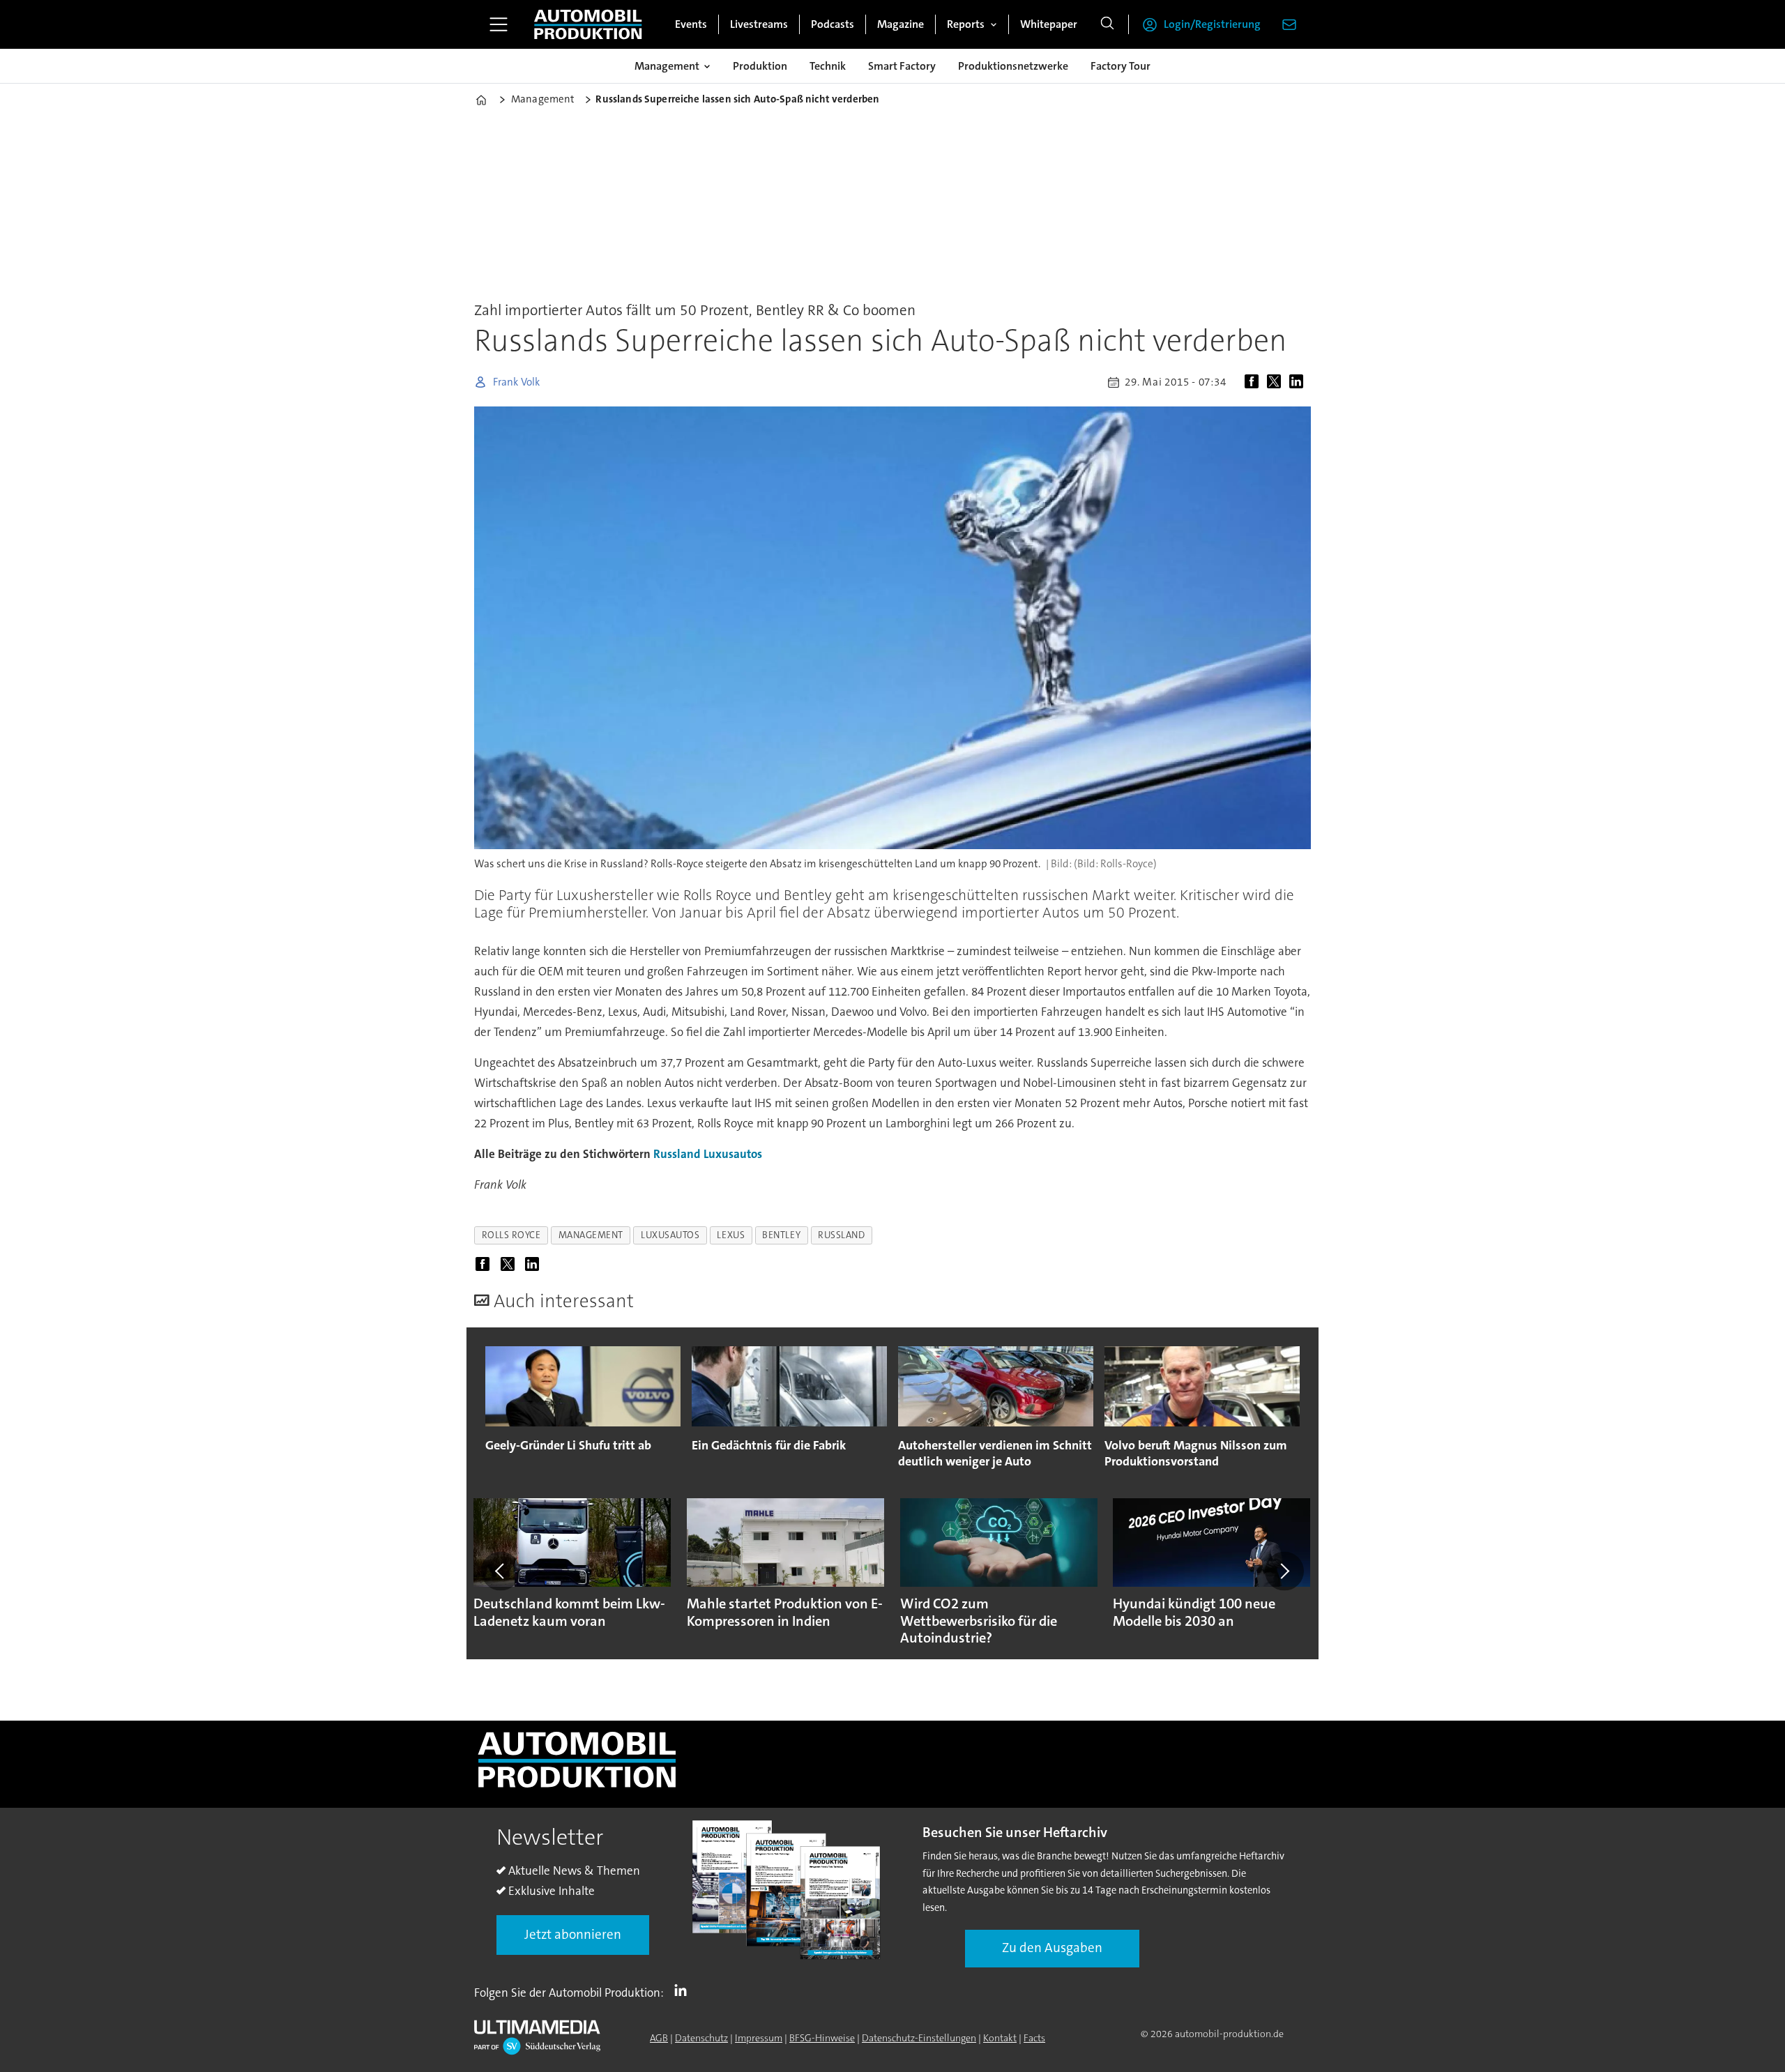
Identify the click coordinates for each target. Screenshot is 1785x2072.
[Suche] (1107, 24)
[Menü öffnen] (499, 24)
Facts (1034, 2038)
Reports (966, 24)
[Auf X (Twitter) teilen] (1277, 382)
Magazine (901, 24)
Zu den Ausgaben (1052, 1948)
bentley (781, 1235)
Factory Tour (1121, 66)
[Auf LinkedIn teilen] (1299, 382)
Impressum (759, 2038)
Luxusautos (733, 1154)
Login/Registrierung (1212, 24)
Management (667, 66)
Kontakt (1000, 2038)
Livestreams (759, 24)
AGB (659, 2038)
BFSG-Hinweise (822, 2038)
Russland (677, 1154)
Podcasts (833, 24)
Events (691, 24)
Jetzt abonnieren (573, 1934)
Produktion (760, 66)
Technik (828, 66)
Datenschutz (701, 2038)
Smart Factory (902, 66)
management (591, 1235)
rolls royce (511, 1235)
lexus (731, 1235)
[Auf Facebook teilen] (1254, 382)
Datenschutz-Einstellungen (919, 2038)
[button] (501, 1571)
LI (684, 1990)
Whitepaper (1049, 24)
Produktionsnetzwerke (1013, 66)
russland (841, 1235)
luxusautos (670, 1235)
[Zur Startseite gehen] (588, 24)
